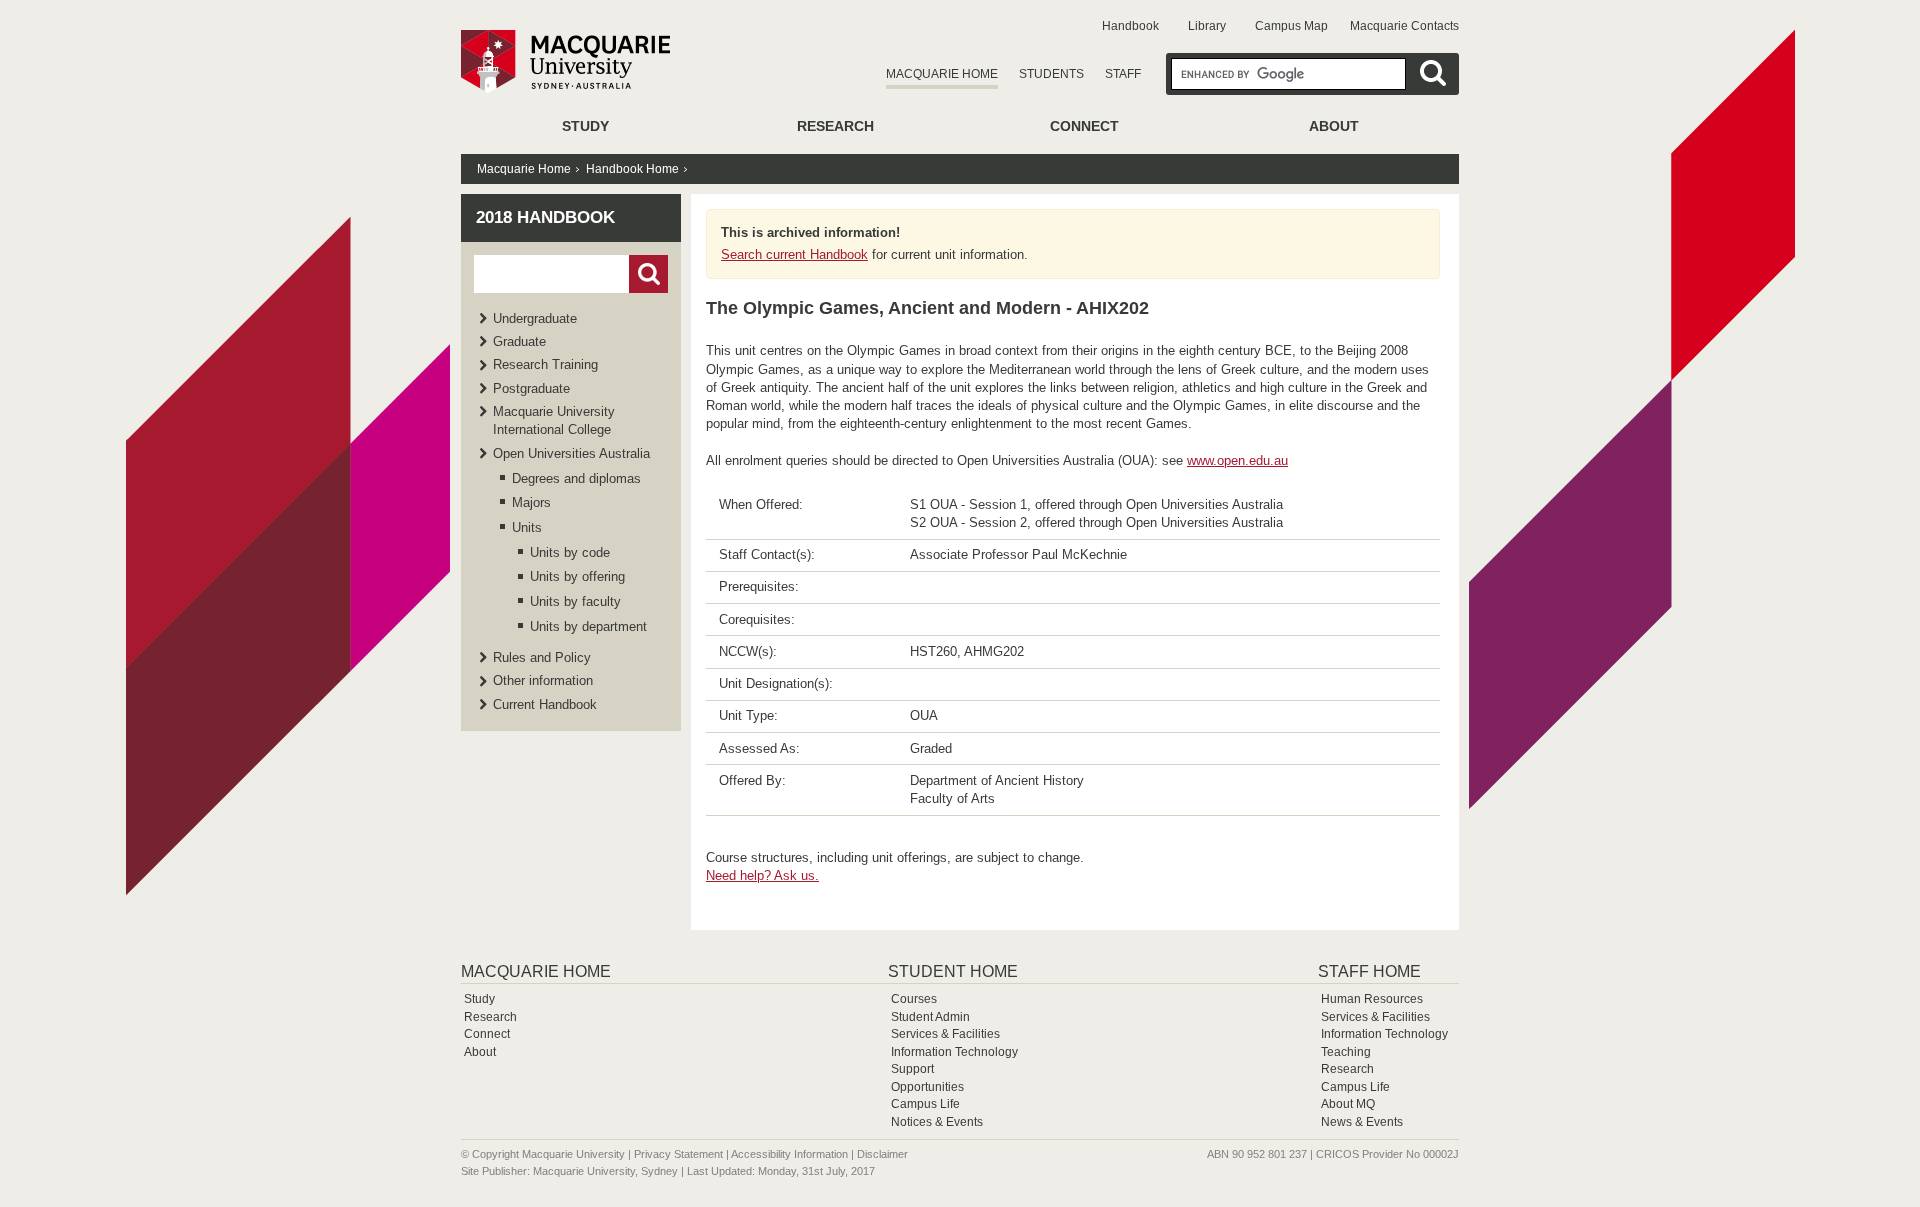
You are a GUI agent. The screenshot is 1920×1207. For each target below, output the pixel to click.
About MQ (1348, 1104)
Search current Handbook (794, 254)
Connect (1084, 126)
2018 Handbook (545, 217)
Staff (1123, 74)
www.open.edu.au (1237, 460)
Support (912, 1069)
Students (1051, 74)
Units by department (588, 626)
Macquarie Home (942, 74)
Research (835, 126)
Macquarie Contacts (1404, 26)
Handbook (1130, 26)
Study (585, 126)
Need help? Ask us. (762, 875)
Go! (648, 274)
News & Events (1362, 1122)
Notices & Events (937, 1122)
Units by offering (577, 576)
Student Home (953, 971)
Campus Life (925, 1104)
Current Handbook (545, 704)
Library (1207, 26)
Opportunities (927, 1087)
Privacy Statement (678, 1154)
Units (527, 527)
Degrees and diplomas (576, 478)
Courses (914, 999)
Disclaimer (882, 1154)
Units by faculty (575, 601)
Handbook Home (632, 169)
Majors (531, 502)
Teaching (1346, 1052)
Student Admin (930, 1017)
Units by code (570, 552)
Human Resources (1372, 999)
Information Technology (954, 1052)
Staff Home (1369, 971)
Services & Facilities (945, 1034)
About (1334, 126)
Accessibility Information (789, 1154)
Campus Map (1291, 26)
